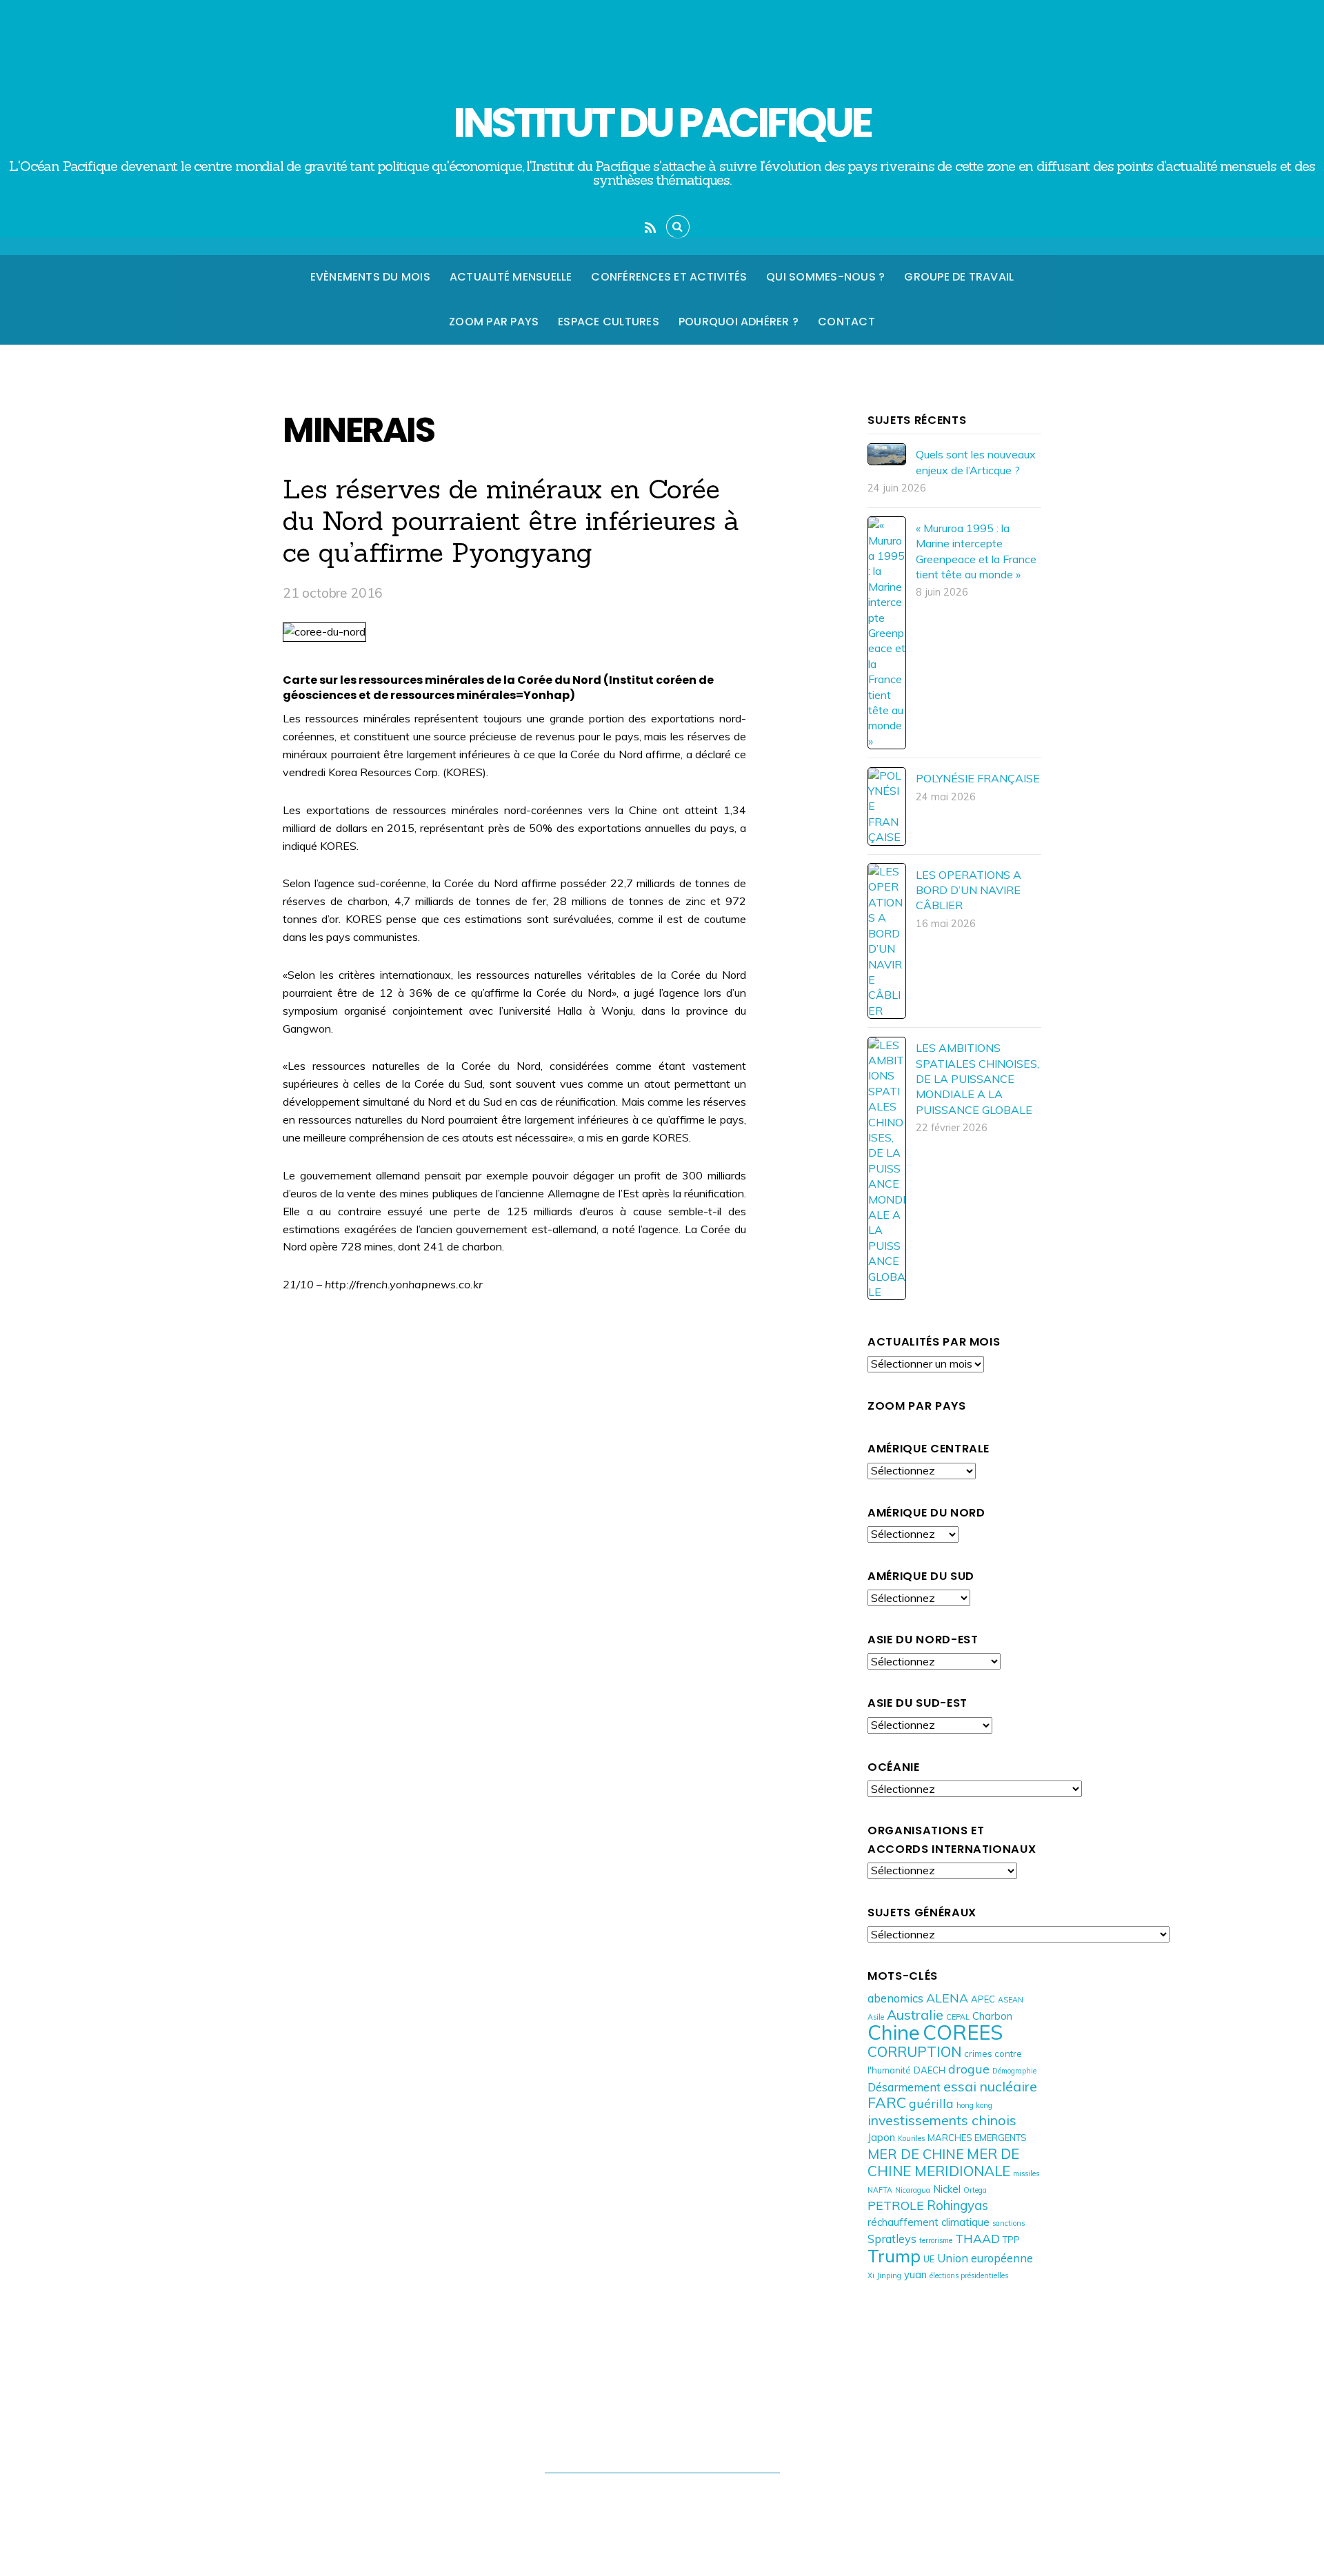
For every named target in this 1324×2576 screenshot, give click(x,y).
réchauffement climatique (929, 2222)
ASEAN (1011, 2000)
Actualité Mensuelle (511, 277)
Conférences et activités (669, 277)
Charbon (992, 2016)
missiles (1026, 2173)
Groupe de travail (959, 277)
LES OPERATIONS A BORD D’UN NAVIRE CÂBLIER (969, 890)
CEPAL (958, 2017)
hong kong (974, 2105)
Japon (881, 2137)
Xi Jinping (884, 2275)
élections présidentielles (969, 2275)
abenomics (895, 1998)
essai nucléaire (990, 2086)
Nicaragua (913, 2190)
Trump (894, 2256)
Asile (876, 2017)
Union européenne (985, 2258)
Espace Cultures (609, 322)
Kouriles (911, 2138)
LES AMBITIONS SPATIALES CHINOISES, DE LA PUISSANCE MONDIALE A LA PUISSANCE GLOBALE (977, 1079)
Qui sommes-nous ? (825, 277)
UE (929, 2259)
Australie (915, 2015)
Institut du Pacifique (655, 2499)
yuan (915, 2274)
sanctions (1009, 2223)
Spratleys (892, 2239)
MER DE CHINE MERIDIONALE (943, 2162)
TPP (1011, 2240)
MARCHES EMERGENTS (977, 2138)
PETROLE (896, 2205)
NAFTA (880, 2190)
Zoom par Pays (494, 322)
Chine (894, 2032)
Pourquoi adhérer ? (739, 322)
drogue (969, 2069)
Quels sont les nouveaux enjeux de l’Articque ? (976, 462)
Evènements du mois (370, 277)
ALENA (947, 1998)
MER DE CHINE (916, 2154)
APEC (983, 1999)
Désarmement (904, 2087)
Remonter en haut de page (662, 2444)
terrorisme (936, 2240)
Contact (846, 322)
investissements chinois (942, 2120)
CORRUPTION (914, 2051)
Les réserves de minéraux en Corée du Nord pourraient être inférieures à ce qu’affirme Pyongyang (511, 520)
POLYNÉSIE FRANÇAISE (978, 778)
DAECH (930, 2070)
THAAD (977, 2238)
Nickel (947, 2189)
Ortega (975, 2190)
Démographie (1014, 2071)
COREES (963, 2032)
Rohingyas (957, 2205)
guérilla (931, 2103)
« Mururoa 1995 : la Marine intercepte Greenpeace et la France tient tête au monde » (976, 551)
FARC (887, 2102)
